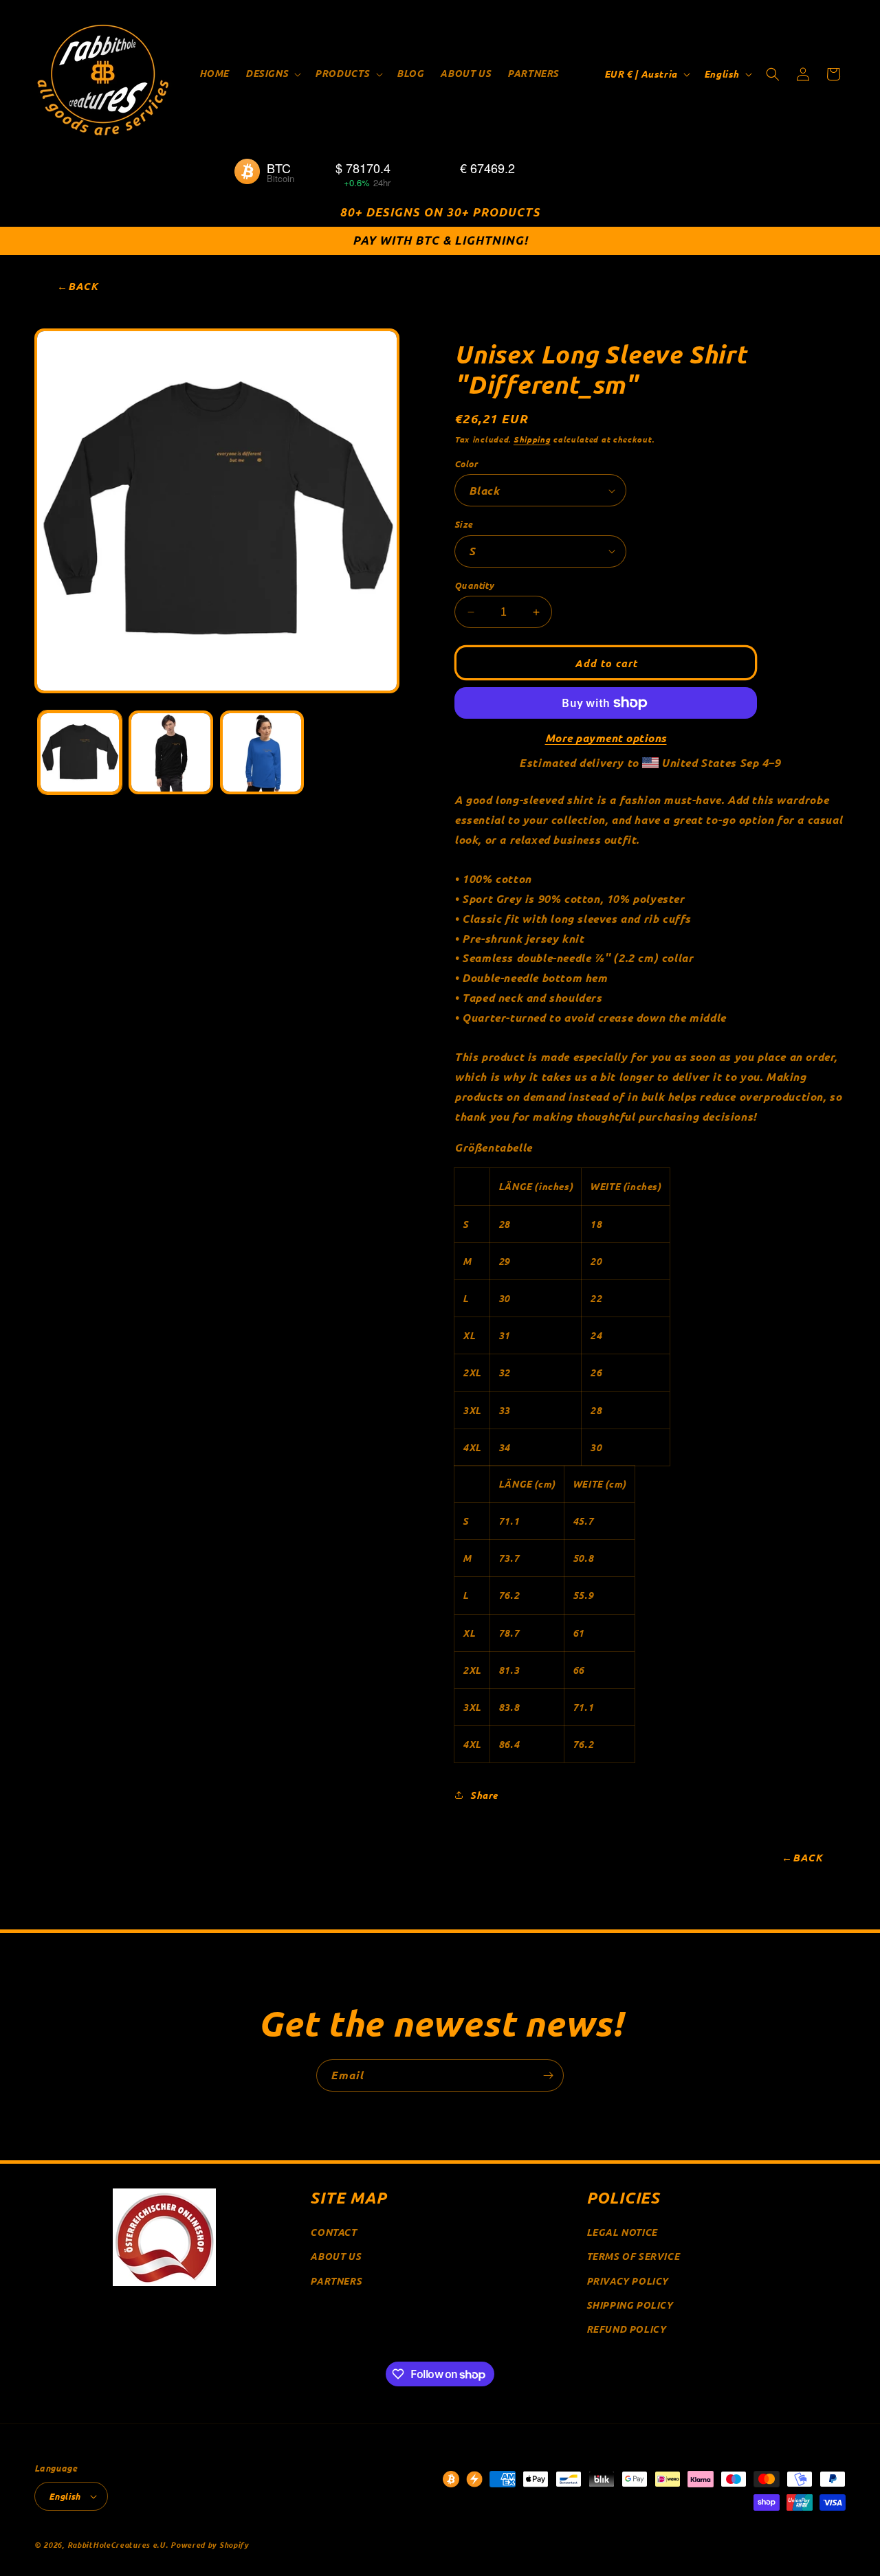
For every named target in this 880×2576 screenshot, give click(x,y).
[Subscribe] (548, 2075)
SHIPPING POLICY (630, 2305)
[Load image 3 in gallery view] (170, 752)
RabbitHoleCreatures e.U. (118, 2544)
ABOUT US (335, 2256)
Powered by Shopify (210, 2544)
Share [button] (484, 1795)
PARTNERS (336, 2281)
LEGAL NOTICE (622, 2232)
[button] (272, 74)
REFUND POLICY (626, 2329)
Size (464, 524)
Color (466, 463)
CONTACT (333, 2232)
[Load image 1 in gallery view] (80, 752)
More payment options (606, 738)
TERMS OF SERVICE (633, 2256)
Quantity (474, 585)
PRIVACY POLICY (627, 2281)
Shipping (532, 439)
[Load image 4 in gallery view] (262, 752)
